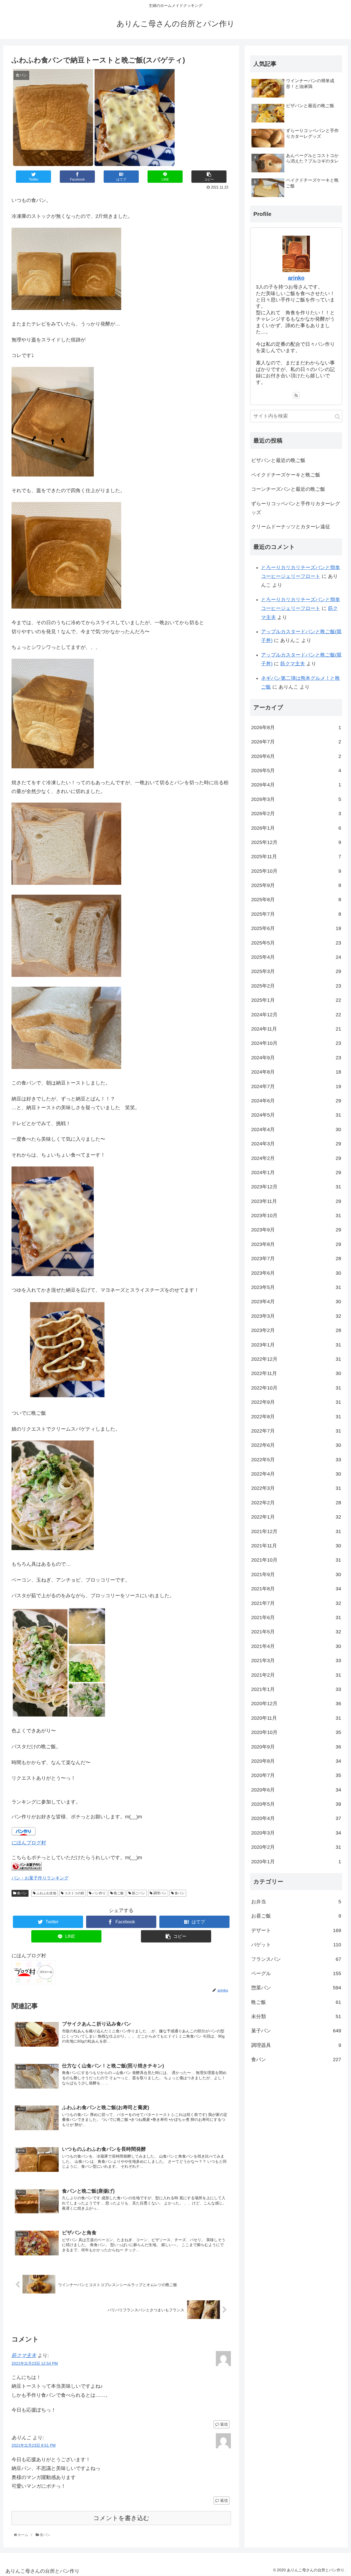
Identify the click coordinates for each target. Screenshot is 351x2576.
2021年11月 (296, 1546)
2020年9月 (296, 1747)
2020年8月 (296, 1761)
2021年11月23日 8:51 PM (34, 2445)
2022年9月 (296, 1402)
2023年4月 (296, 1302)
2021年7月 (296, 1603)
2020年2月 (296, 1847)
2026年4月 (296, 785)
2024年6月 (296, 1101)
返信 (223, 2424)
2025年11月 (296, 857)
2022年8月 (296, 1417)
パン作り (99, 1893)
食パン (22, 1893)
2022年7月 (296, 1431)
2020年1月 (296, 1862)
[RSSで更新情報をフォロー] (296, 395)
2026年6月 (296, 756)
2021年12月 (296, 1531)
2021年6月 (296, 1618)
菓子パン (296, 2031)
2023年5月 (296, 1288)
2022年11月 (296, 1374)
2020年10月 (296, 1733)
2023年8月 (296, 1244)
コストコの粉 (74, 1893)
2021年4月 (296, 1646)
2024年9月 (296, 1058)
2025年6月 (296, 929)
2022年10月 (296, 1388)
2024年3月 (296, 1144)
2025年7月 (296, 914)
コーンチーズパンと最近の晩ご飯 (288, 489)
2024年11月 (296, 1029)
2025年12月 (296, 842)
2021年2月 (296, 1675)
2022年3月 (296, 1488)
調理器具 (296, 2045)
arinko (296, 278)
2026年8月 (296, 728)
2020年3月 (296, 1833)
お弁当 (296, 1902)
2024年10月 (296, 1043)
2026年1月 (296, 828)
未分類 (296, 2017)
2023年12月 (296, 1187)
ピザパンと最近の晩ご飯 (278, 460)
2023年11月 (296, 1201)
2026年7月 (296, 742)
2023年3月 (296, 1316)
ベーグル (296, 1973)
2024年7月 (296, 1086)
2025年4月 (296, 957)
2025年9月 (296, 886)
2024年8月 (296, 1072)
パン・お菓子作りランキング (40, 1878)
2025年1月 (296, 1000)
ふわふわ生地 (46, 1893)
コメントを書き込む (121, 2518)
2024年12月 (296, 1015)
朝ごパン (138, 1893)
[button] (337, 417)
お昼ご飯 (296, 1916)
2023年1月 (296, 1345)
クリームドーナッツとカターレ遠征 (291, 527)
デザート (296, 1930)
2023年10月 (296, 1216)
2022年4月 (296, 1474)
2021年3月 (296, 1661)
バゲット (296, 1945)
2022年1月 (296, 1517)
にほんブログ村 (29, 1843)
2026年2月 (296, 814)
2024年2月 (296, 1158)
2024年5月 (296, 1115)
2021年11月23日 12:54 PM (35, 2363)
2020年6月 (296, 1790)
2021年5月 (296, 1632)
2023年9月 (296, 1230)
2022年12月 (296, 1359)
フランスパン (296, 1959)
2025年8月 (296, 900)
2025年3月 (296, 972)
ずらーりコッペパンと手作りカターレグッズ (296, 508)
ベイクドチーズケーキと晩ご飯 (286, 475)
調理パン (159, 1893)
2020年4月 (296, 1819)
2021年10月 (296, 1560)
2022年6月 (296, 1445)
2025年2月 (296, 986)
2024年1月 (296, 1173)
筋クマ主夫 (24, 2355)
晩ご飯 (118, 1893)
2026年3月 (296, 799)
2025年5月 (296, 943)
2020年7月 (296, 1776)
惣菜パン (296, 1988)
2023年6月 (296, 1273)
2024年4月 (296, 1129)
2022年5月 (296, 1460)
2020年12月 (296, 1704)
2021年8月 (296, 1589)
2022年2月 (296, 1503)
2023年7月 (296, 1259)
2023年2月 (296, 1331)
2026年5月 (296, 771)
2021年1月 (296, 1689)
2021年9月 (296, 1574)
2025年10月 (296, 871)
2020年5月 (296, 1804)
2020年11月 (296, 1718)
